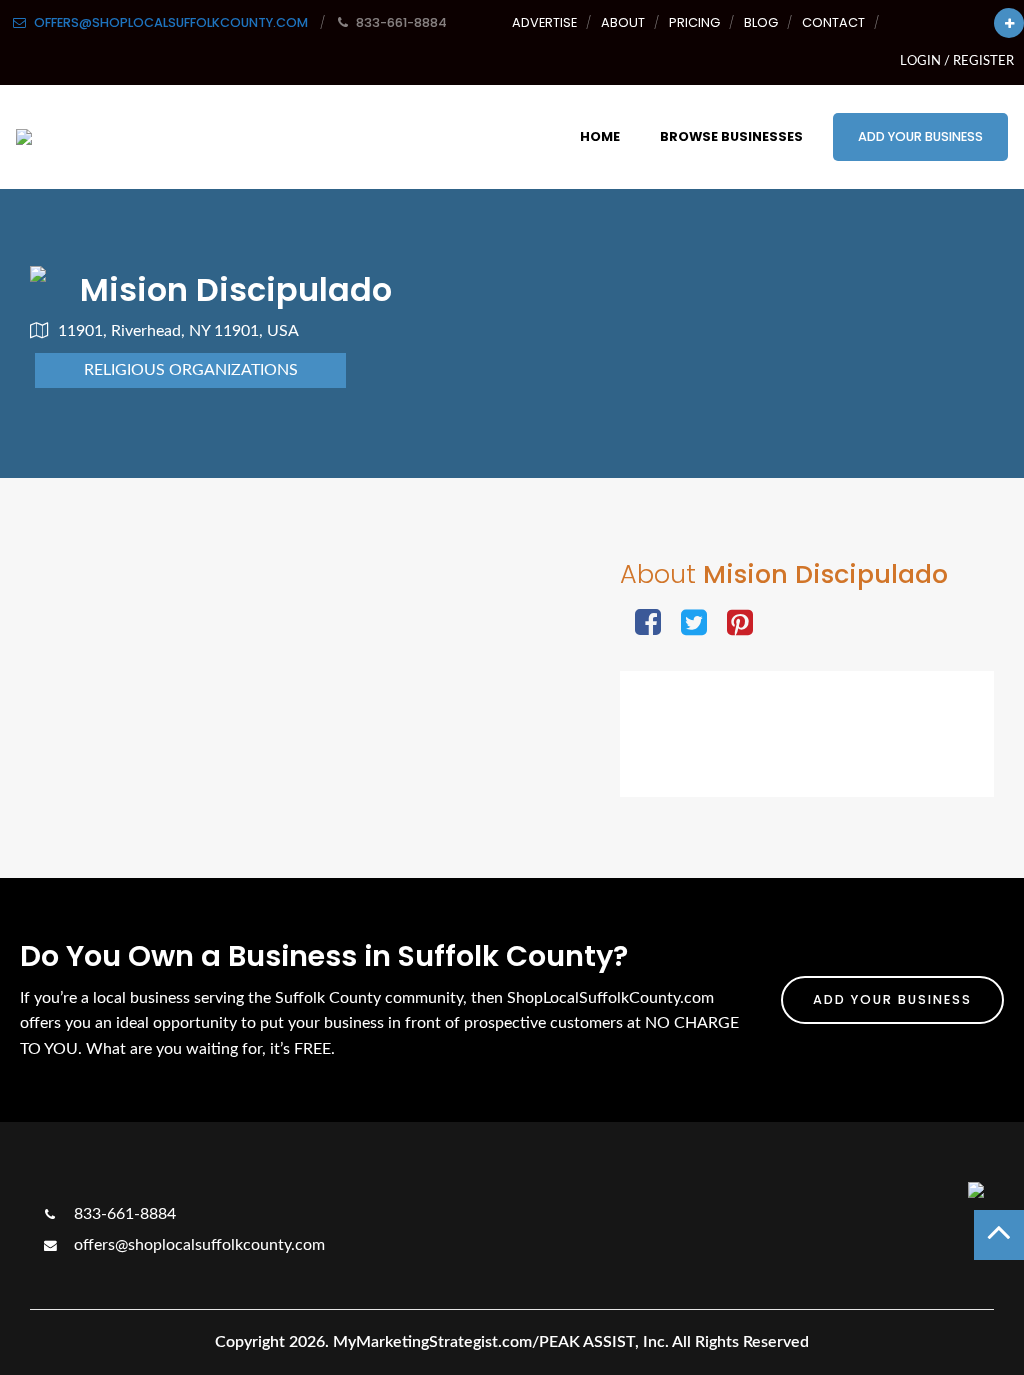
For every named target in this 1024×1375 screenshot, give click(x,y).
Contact (833, 22)
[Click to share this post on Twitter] (694, 624)
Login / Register (957, 61)
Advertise (544, 22)
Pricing (694, 22)
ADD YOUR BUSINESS (920, 136)
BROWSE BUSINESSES (731, 136)
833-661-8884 (123, 1214)
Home (600, 136)
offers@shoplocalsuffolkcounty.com (197, 1245)
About (623, 22)
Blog (761, 22)
